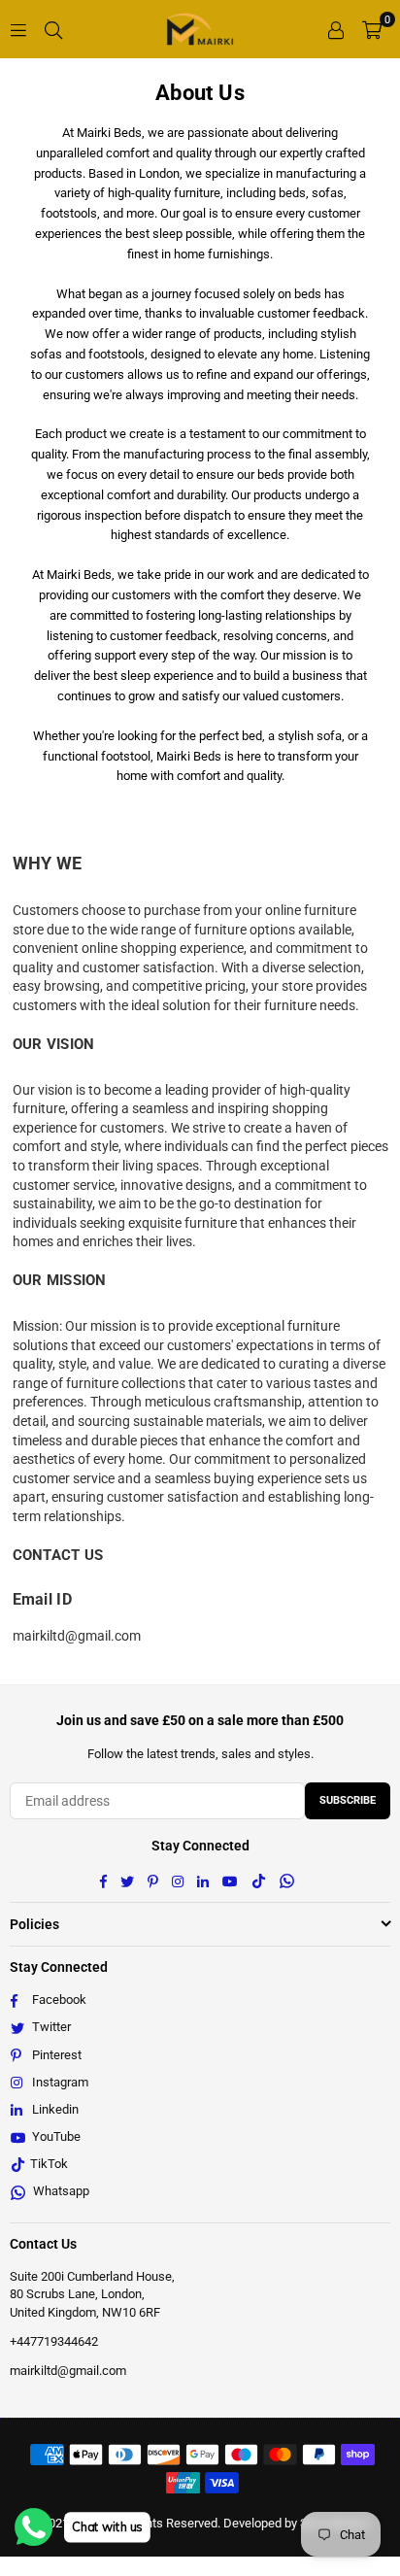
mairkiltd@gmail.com (68, 2371)
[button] (372, 29)
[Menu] (18, 29)
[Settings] (336, 29)
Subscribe (348, 1800)
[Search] (53, 29)
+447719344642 (54, 2341)
